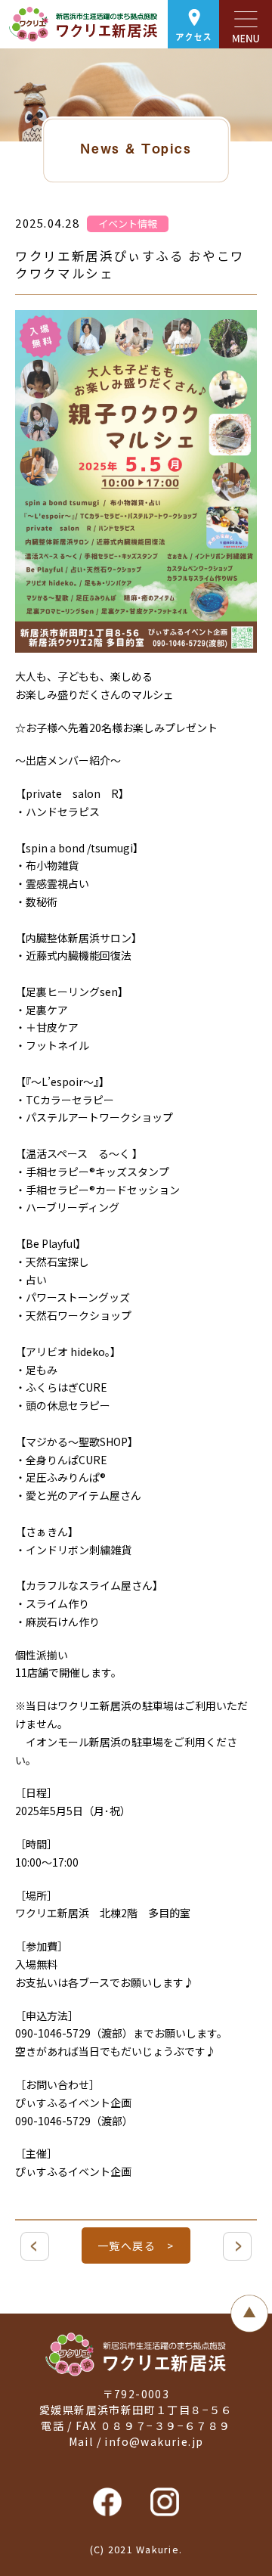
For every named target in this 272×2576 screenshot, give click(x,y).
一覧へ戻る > (136, 2245)
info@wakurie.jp (154, 2441)
